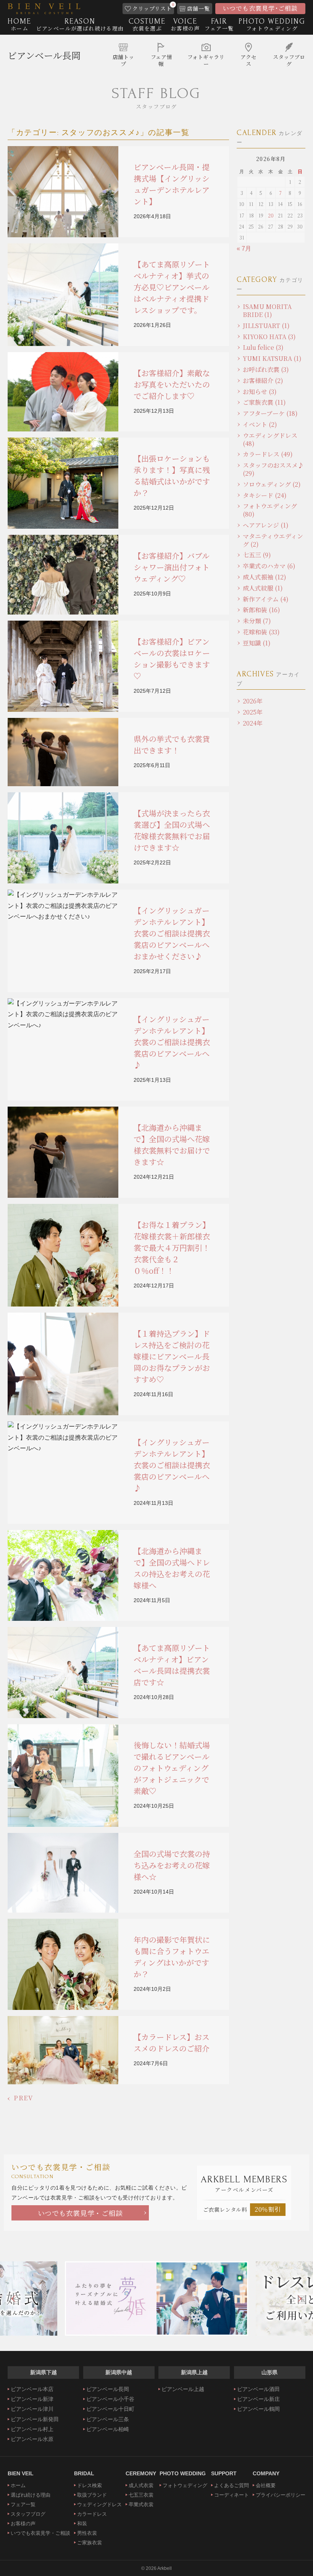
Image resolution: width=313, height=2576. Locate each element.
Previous (13, 2299)
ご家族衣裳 (90, 2543)
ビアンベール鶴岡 (258, 2409)
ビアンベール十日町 (110, 2409)
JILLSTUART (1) (266, 326)
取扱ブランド (92, 2495)
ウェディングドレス (99, 2504)
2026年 (253, 701)
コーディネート (232, 2495)
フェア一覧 (23, 2504)
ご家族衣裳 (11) (264, 402)
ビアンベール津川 (32, 2409)
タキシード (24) (265, 495)
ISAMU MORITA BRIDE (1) (267, 311)
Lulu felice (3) (263, 347)
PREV (23, 2098)
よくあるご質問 (232, 2485)
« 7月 (244, 249)
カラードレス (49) (268, 454)
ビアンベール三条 (108, 2419)
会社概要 (266, 2485)
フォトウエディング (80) (270, 510)
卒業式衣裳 (141, 2504)
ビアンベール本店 (32, 2389)
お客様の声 (23, 2524)
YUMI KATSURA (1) (272, 358)
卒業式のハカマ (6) (269, 566)
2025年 (253, 712)
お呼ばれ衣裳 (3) (266, 369)
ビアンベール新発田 (35, 2419)
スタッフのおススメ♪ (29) (273, 469)
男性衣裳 (87, 2533)
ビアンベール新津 (32, 2399)
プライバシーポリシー (281, 2495)
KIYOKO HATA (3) (269, 337)
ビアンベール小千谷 (110, 2399)
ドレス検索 (90, 2485)
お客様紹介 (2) (263, 381)
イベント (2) (260, 424)
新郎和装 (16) (261, 610)
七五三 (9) (257, 555)
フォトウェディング (185, 2485)
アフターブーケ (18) (270, 413)
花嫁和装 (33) (261, 632)
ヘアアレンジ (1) (266, 525)
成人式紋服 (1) (263, 588)
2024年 (253, 723)
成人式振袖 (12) (265, 577)
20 (271, 215)
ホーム (18, 2485)
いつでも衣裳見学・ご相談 (80, 2213)
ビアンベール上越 (183, 2389)
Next (300, 2299)
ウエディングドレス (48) (270, 439)
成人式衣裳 (141, 2485)
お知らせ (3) (260, 392)
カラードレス (92, 2514)
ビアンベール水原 (32, 2439)
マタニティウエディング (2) (273, 540)
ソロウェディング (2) (272, 484)
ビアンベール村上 (32, 2429)
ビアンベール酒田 (258, 2389)
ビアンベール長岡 (44, 55)
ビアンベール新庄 (258, 2399)
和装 (82, 2524)
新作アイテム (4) (266, 599)
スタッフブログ (28, 2514)
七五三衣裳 (141, 2495)
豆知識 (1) (257, 643)
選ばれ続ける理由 (31, 2495)
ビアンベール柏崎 (108, 2429)
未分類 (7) (257, 621)
